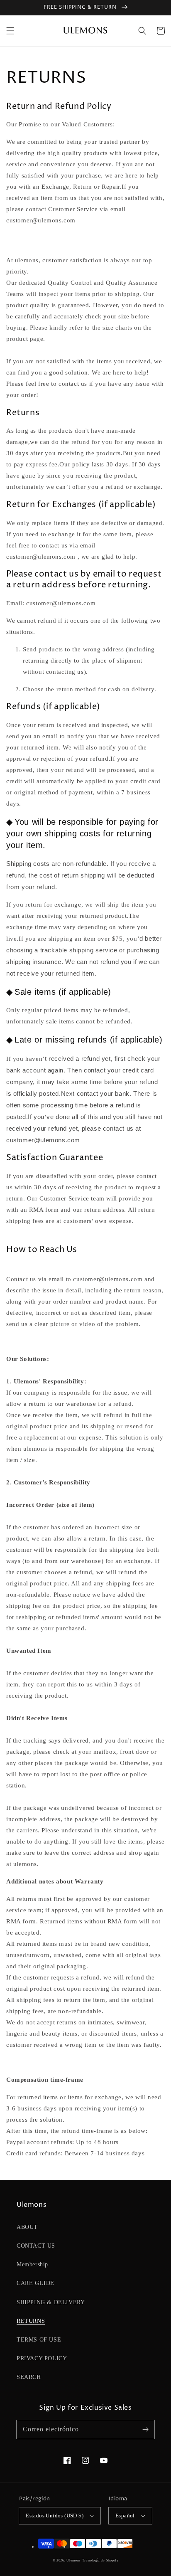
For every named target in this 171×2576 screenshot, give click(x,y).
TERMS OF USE (39, 2340)
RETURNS (31, 2321)
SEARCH (29, 2377)
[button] (10, 31)
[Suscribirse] (145, 2429)
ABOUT (27, 2227)
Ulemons (73, 2560)
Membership (32, 2264)
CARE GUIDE (35, 2283)
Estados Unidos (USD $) (55, 2516)
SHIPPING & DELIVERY (51, 2302)
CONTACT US (36, 2246)
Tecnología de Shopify (100, 2560)
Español (125, 2516)
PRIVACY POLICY (42, 2358)
